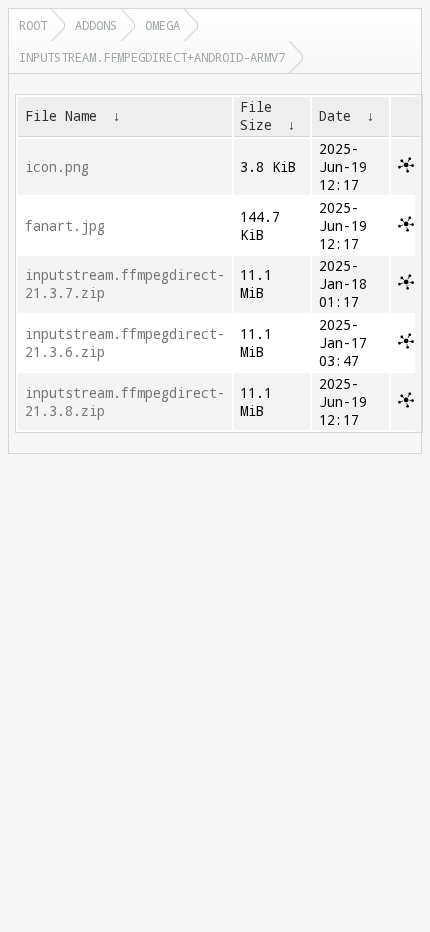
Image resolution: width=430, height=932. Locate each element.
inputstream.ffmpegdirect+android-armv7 (152, 57)
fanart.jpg (65, 226)
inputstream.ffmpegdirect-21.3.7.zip (125, 284)
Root (33, 25)
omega (162, 25)
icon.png (57, 167)
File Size (256, 116)
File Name (61, 116)
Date (335, 116)
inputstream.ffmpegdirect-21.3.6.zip (125, 343)
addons (96, 25)
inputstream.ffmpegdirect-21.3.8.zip (125, 402)
